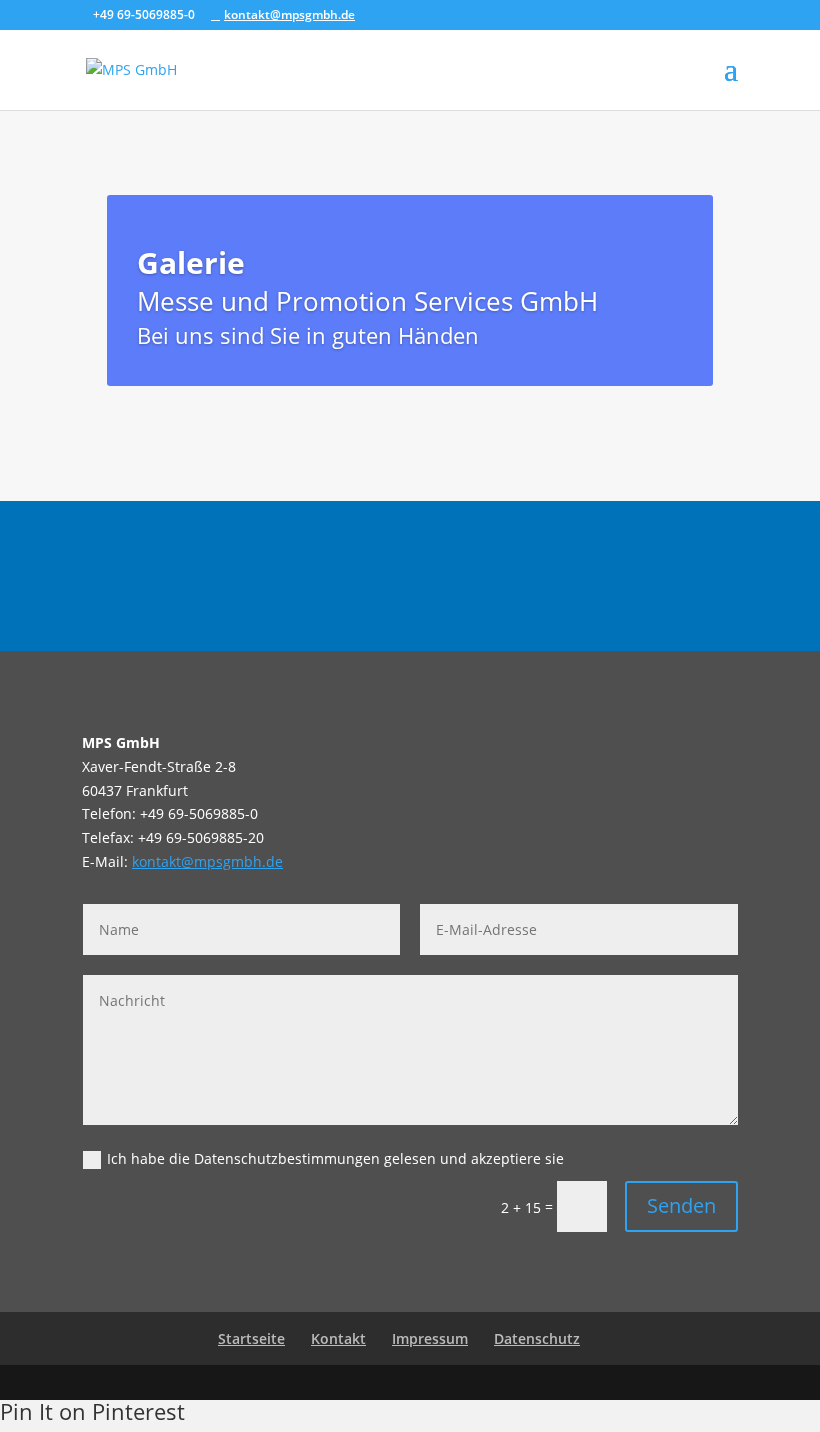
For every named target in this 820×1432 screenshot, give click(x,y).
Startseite (251, 1338)
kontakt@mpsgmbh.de (207, 861)
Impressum (430, 1338)
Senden (681, 1205)
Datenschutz (537, 1338)
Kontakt (338, 1338)
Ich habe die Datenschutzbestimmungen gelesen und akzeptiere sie (335, 1158)
